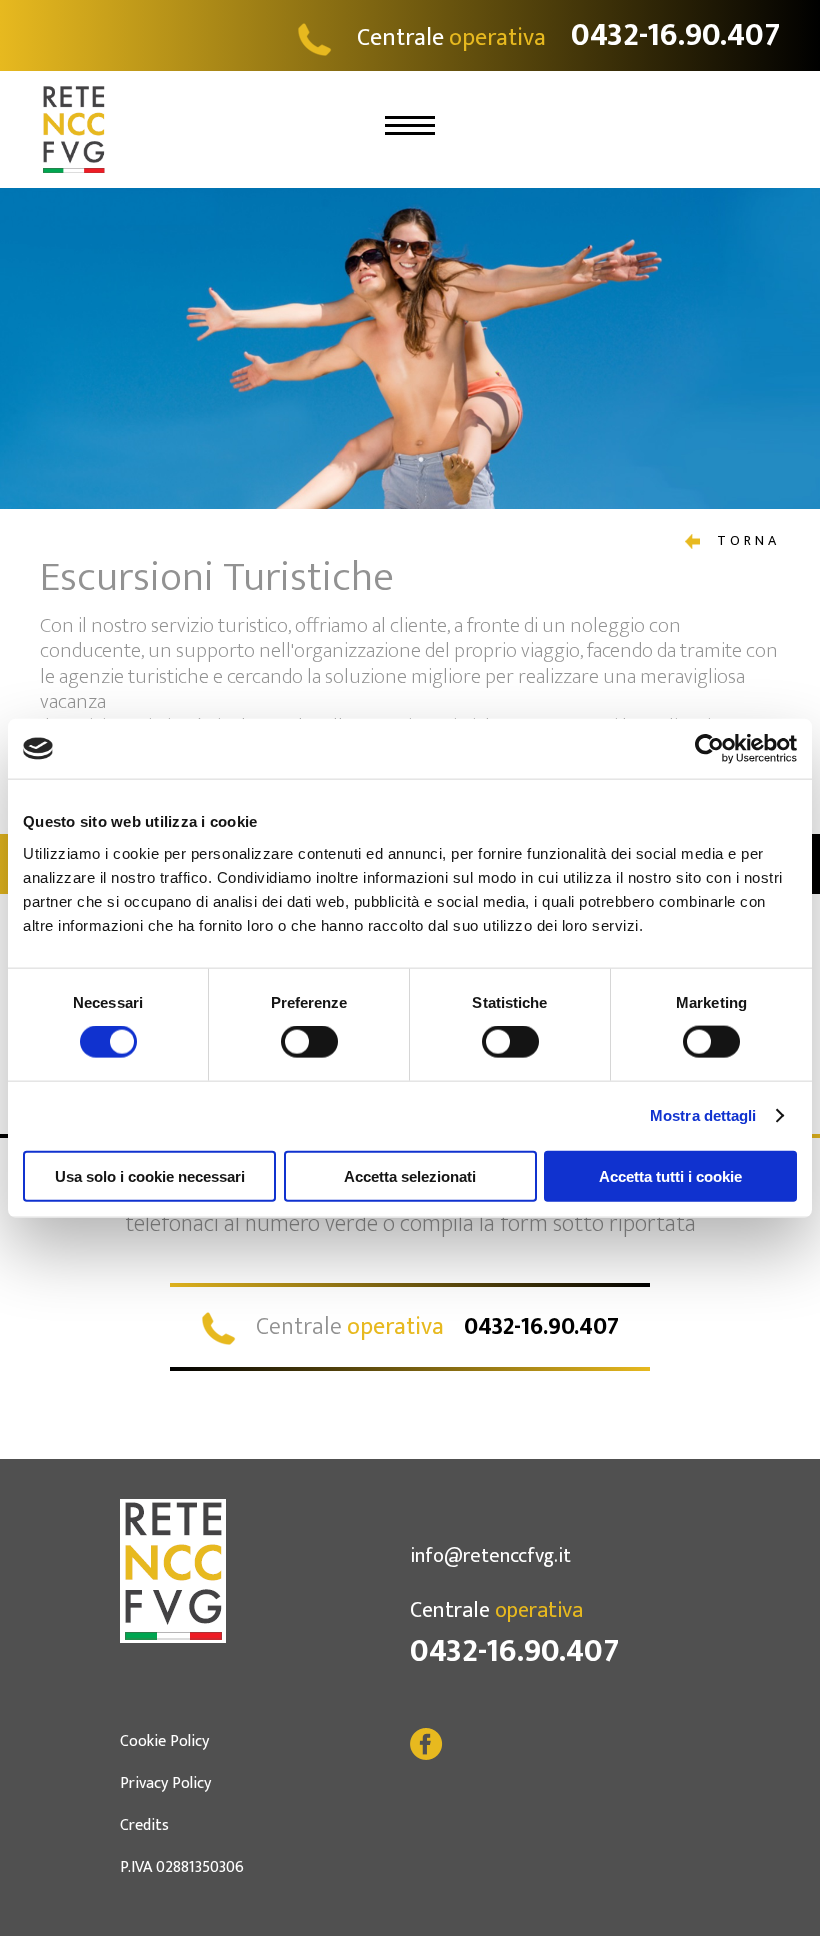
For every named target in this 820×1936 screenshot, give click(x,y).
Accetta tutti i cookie (670, 1175)
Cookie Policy (164, 1741)
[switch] (309, 1042)
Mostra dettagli (703, 1115)
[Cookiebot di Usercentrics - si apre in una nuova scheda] (709, 749)
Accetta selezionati (410, 1175)
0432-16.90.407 (514, 1651)
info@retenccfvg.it (490, 1556)
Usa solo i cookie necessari (150, 1175)
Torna (745, 540)
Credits (144, 1825)
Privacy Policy (165, 1783)
